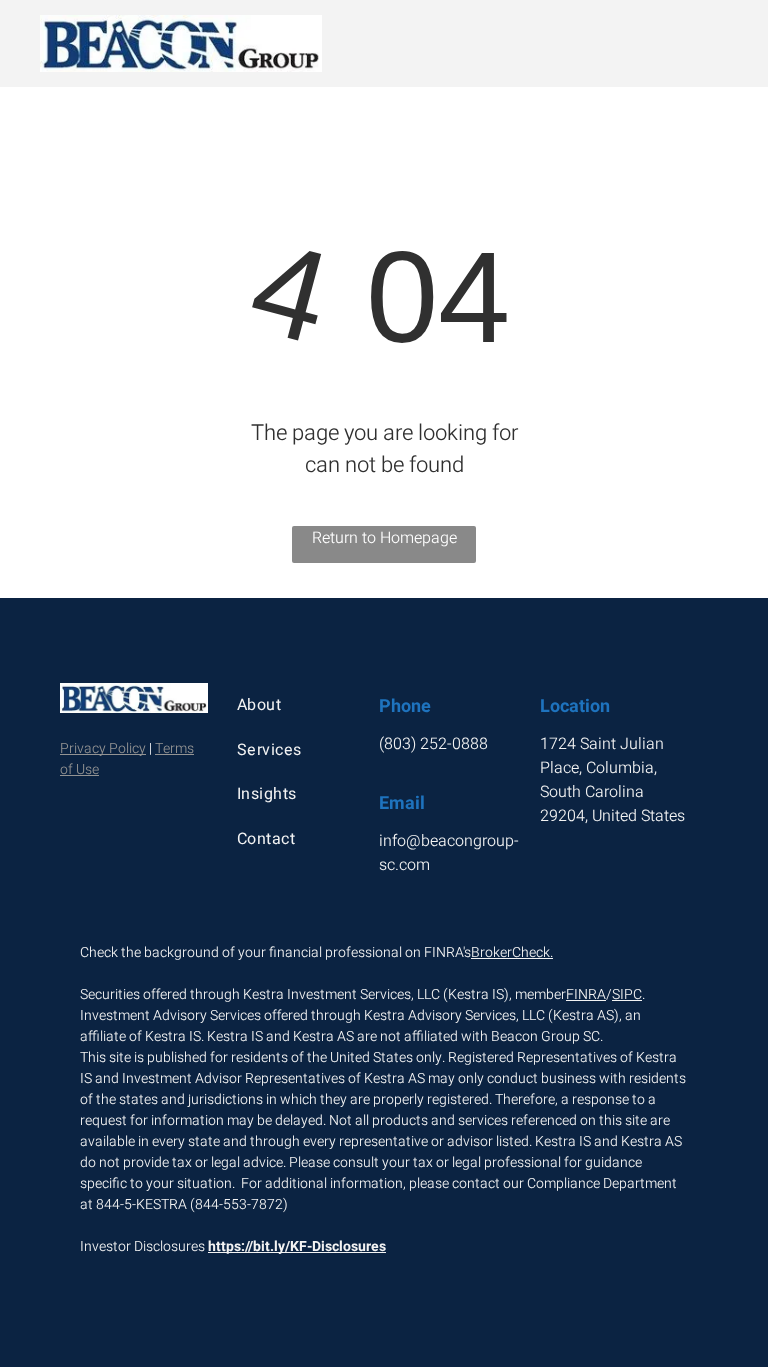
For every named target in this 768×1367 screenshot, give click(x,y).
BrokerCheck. (512, 952)
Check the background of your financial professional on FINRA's (275, 952)
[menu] (724, 44)
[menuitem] (296, 705)
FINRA (586, 994)
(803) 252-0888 (433, 744)
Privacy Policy (103, 748)
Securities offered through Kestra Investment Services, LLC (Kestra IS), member (323, 994)
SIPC (627, 994)
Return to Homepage (384, 538)
